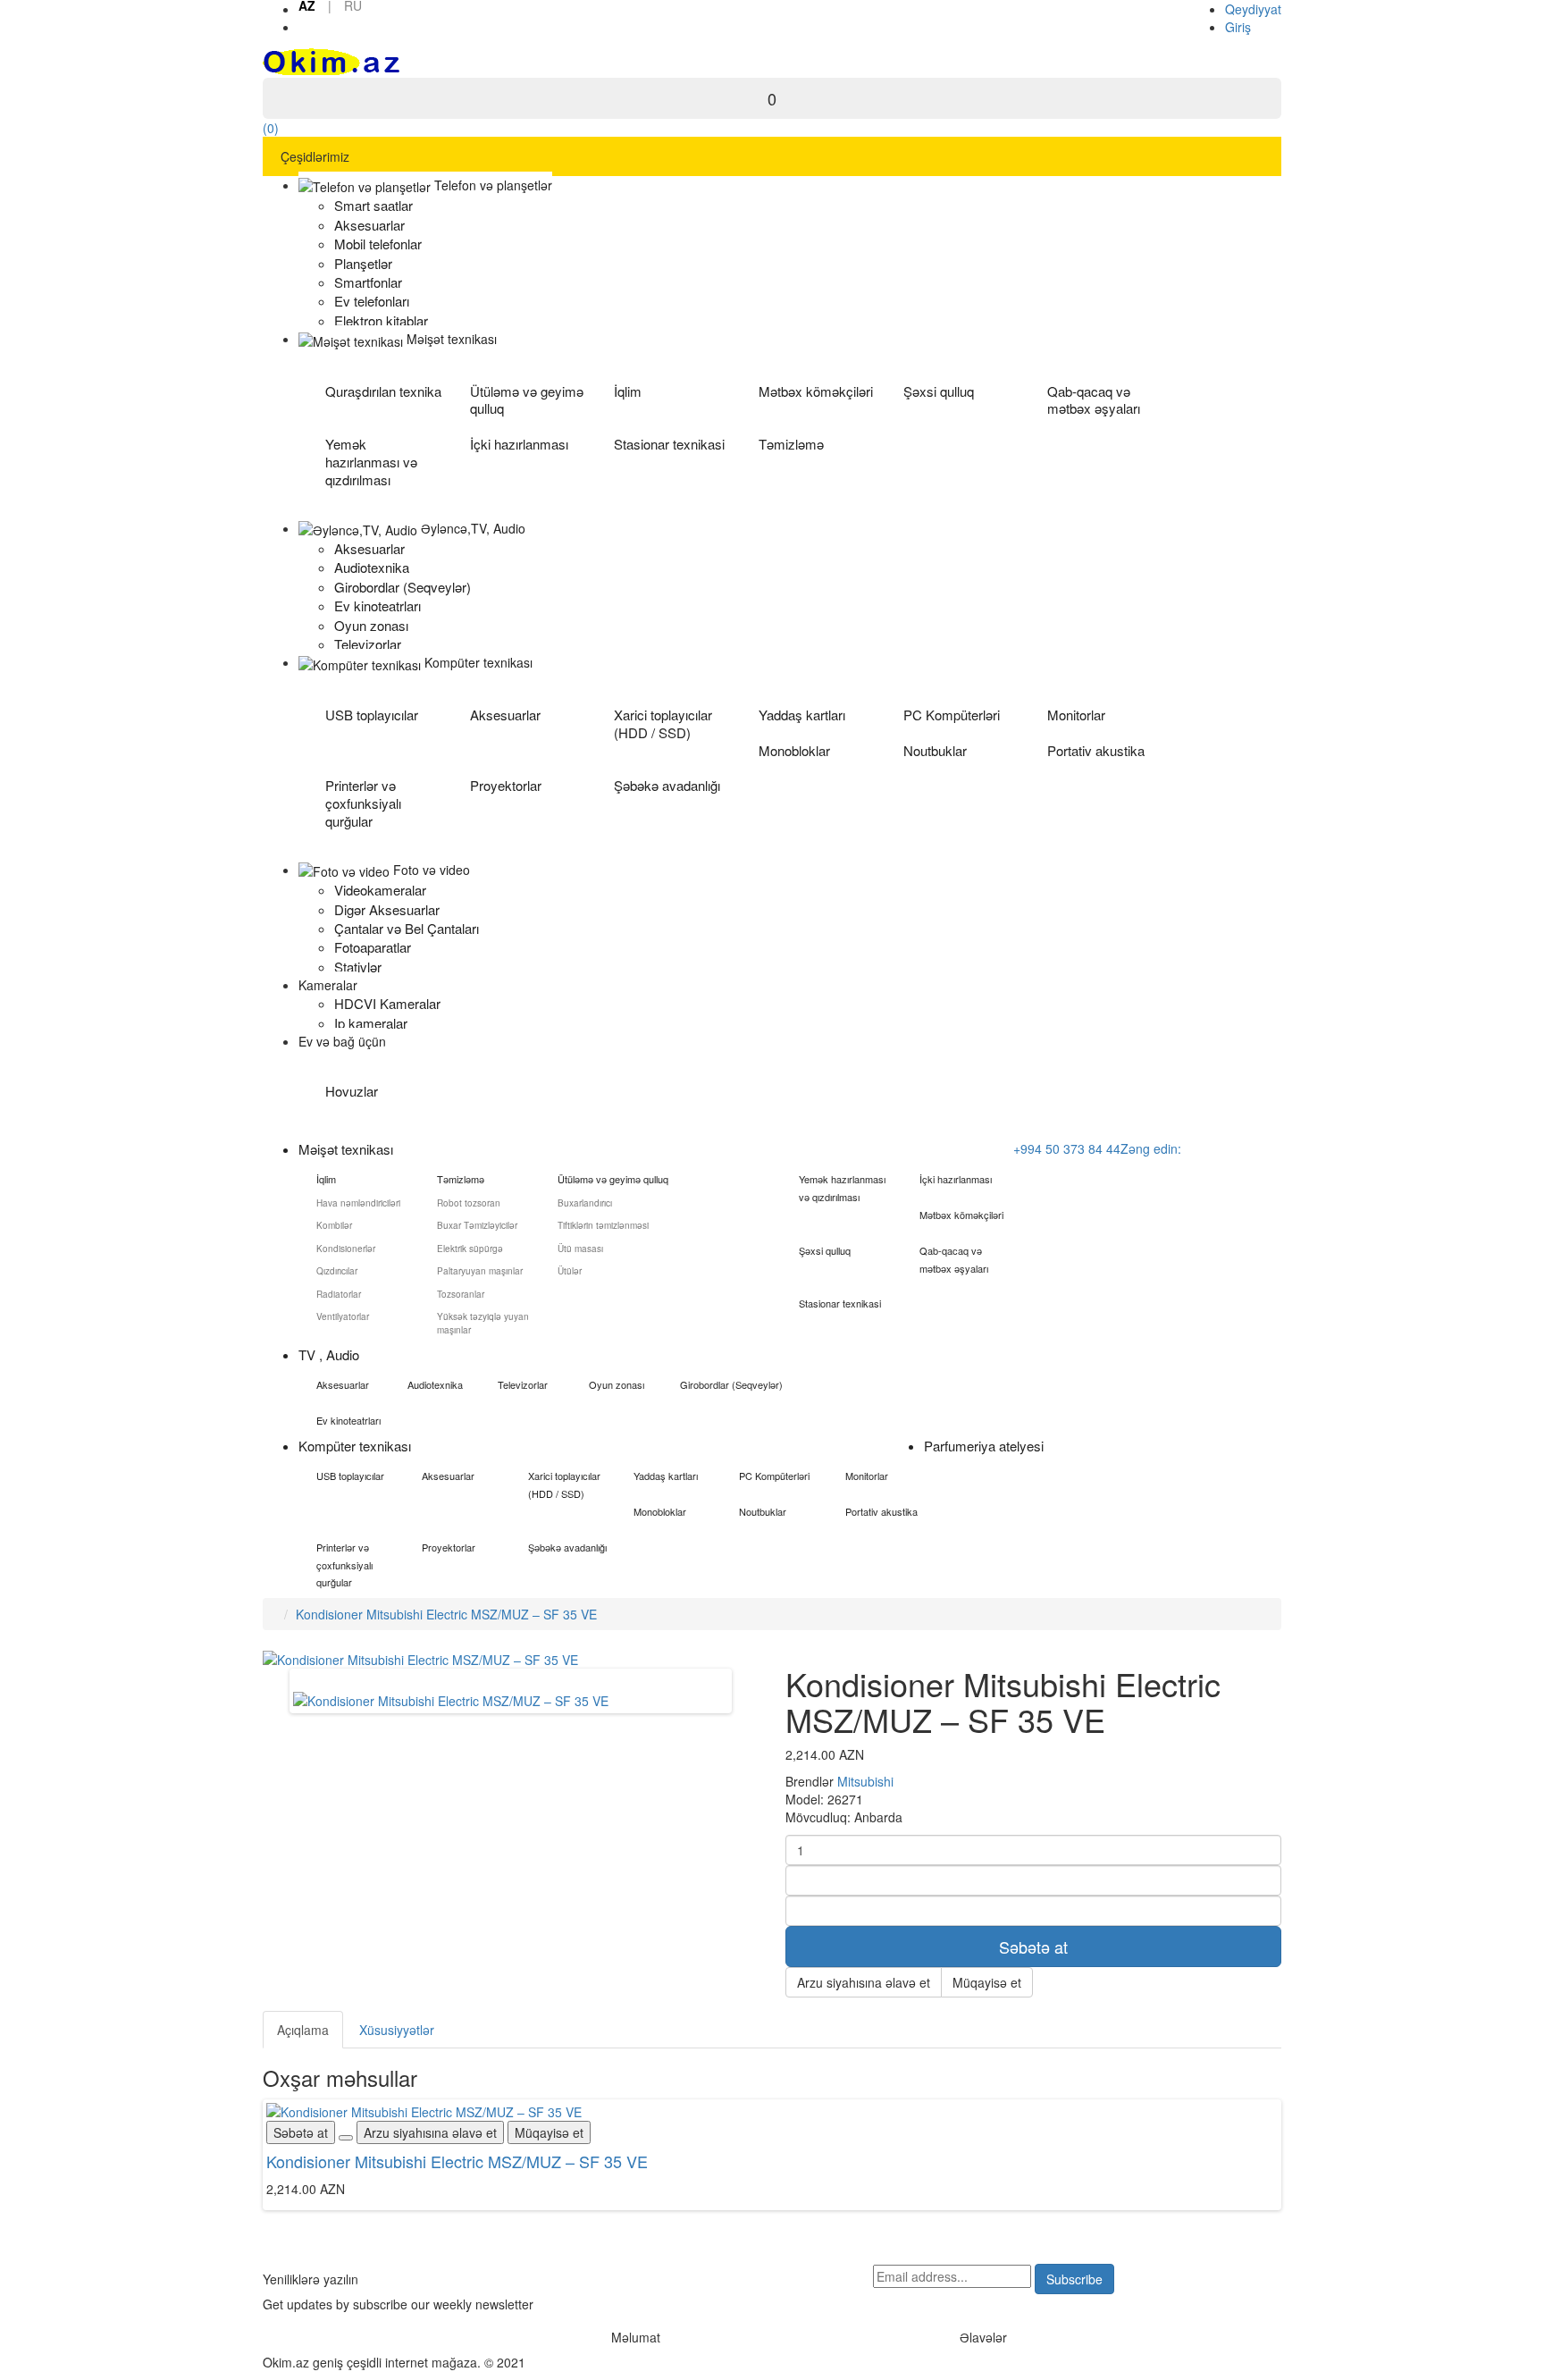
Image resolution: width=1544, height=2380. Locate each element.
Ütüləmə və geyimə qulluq (527, 400)
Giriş (1238, 27)
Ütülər (570, 1271)
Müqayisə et (987, 1982)
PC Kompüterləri (952, 715)
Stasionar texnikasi (669, 444)
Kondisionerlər (346, 1249)
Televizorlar (523, 1384)
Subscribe (1074, 2279)
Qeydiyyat (1253, 9)
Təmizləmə (791, 444)
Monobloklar (794, 750)
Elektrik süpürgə (470, 1249)
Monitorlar (1076, 715)
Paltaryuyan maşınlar (480, 1271)
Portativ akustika (1096, 750)
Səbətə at (1033, 1947)
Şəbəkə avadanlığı (667, 785)
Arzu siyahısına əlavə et (864, 1982)
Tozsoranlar (461, 1294)
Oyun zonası (617, 1384)
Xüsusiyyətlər (397, 2030)
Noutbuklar (935, 750)
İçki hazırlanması (519, 444)
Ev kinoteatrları (348, 1420)
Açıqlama (303, 2030)
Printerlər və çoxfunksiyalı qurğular (363, 803)
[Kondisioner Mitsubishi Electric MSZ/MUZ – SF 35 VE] (451, 1699)
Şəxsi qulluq (939, 391)
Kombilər (334, 1225)
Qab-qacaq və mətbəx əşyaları (1094, 400)
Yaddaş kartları (802, 715)
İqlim (628, 391)
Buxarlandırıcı (585, 1203)
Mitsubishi (865, 1781)
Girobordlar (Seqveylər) (731, 1384)
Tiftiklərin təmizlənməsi (603, 1225)
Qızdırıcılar (337, 1271)
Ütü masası (580, 1249)
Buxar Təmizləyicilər (477, 1225)
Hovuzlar (352, 1091)
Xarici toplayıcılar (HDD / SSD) (663, 723)
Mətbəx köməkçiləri (816, 391)
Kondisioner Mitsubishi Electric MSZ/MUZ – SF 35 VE (446, 1614)
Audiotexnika (435, 1384)
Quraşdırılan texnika (383, 391)
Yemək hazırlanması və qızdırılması (371, 462)
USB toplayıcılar (372, 715)
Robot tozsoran (469, 1203)
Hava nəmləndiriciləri (358, 1203)
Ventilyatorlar (343, 1316)
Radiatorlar (339, 1294)
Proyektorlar (506, 785)
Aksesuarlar (505, 715)
